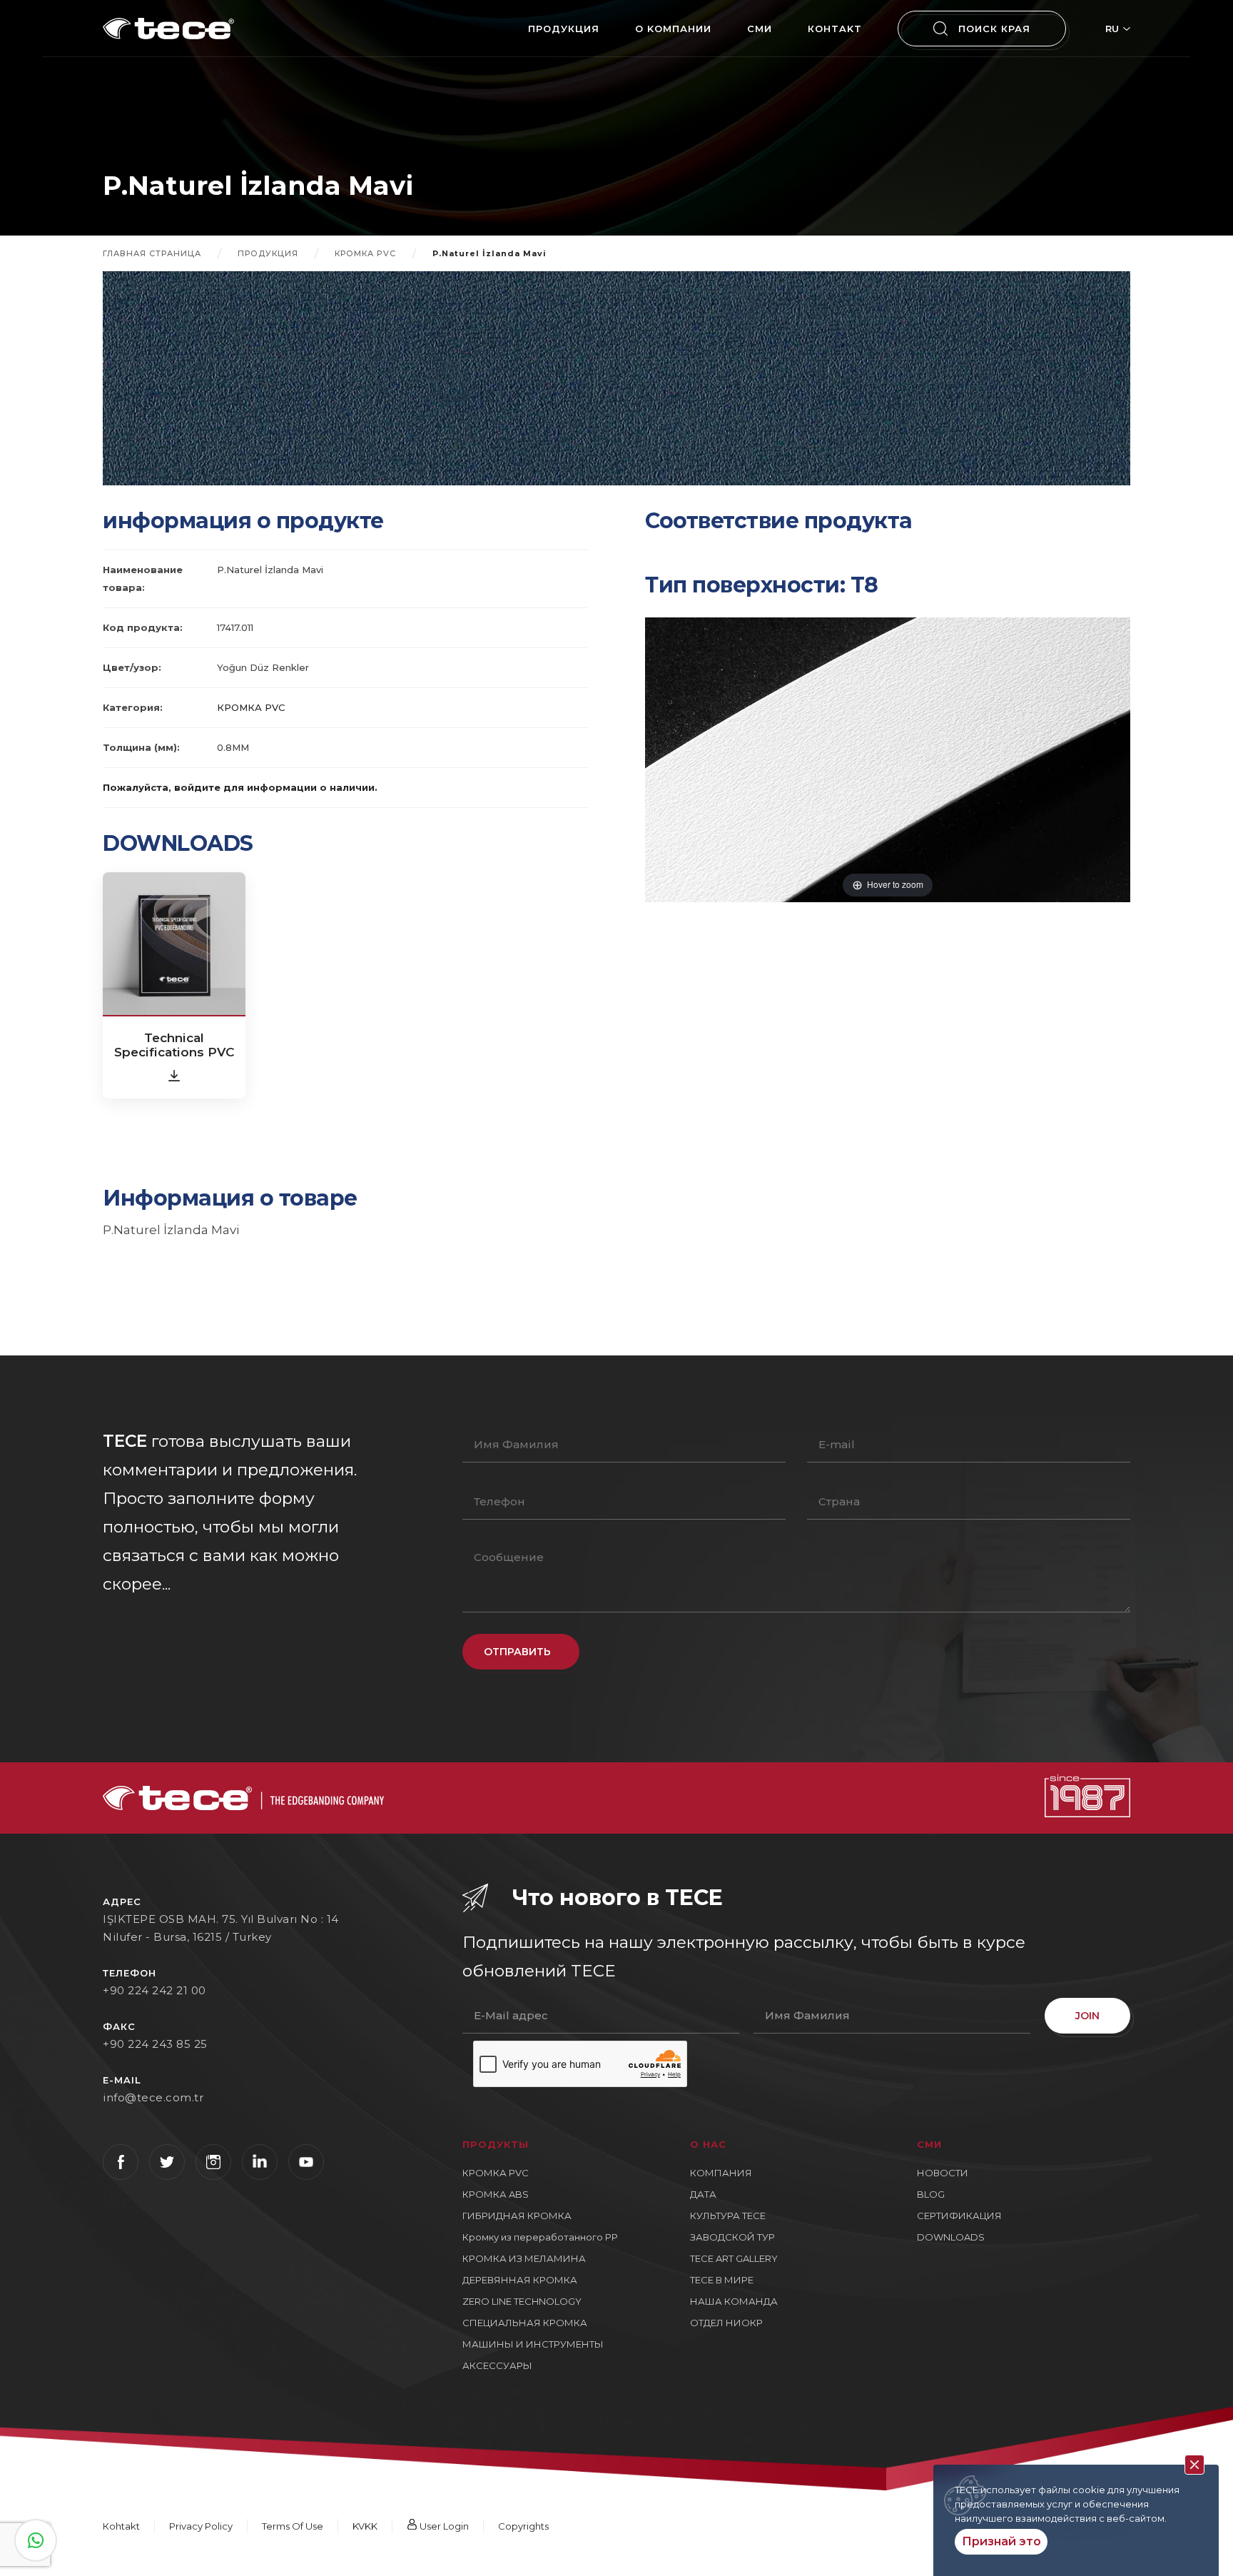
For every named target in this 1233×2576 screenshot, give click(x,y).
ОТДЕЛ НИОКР (726, 2323)
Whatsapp (36, 2540)
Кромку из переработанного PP (540, 2237)
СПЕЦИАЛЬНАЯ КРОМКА (525, 2323)
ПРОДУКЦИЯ (564, 29)
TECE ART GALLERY (734, 2258)
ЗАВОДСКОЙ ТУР (732, 2237)
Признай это (1001, 2541)
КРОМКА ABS (496, 2194)
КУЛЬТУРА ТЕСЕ (728, 2216)
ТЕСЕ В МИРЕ (722, 2280)
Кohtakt (835, 29)
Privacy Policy (201, 2526)
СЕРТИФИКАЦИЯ (959, 2216)
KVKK (365, 2526)
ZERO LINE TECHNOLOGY (522, 2301)
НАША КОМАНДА (734, 2301)
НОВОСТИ (943, 2173)
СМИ (760, 29)
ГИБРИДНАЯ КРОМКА (517, 2216)
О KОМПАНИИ (673, 29)
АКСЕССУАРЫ (497, 2365)
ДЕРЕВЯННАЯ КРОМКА (520, 2280)
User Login (443, 2526)
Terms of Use (293, 2526)
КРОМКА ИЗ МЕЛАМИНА (524, 2258)
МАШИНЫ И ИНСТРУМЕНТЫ (533, 2344)
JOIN (1087, 2016)
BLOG (931, 2194)
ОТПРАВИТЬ (517, 1652)
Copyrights (523, 2526)
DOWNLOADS (951, 2237)
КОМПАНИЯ (721, 2173)
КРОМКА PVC (365, 253)
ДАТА (703, 2194)
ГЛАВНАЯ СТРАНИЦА (152, 253)
